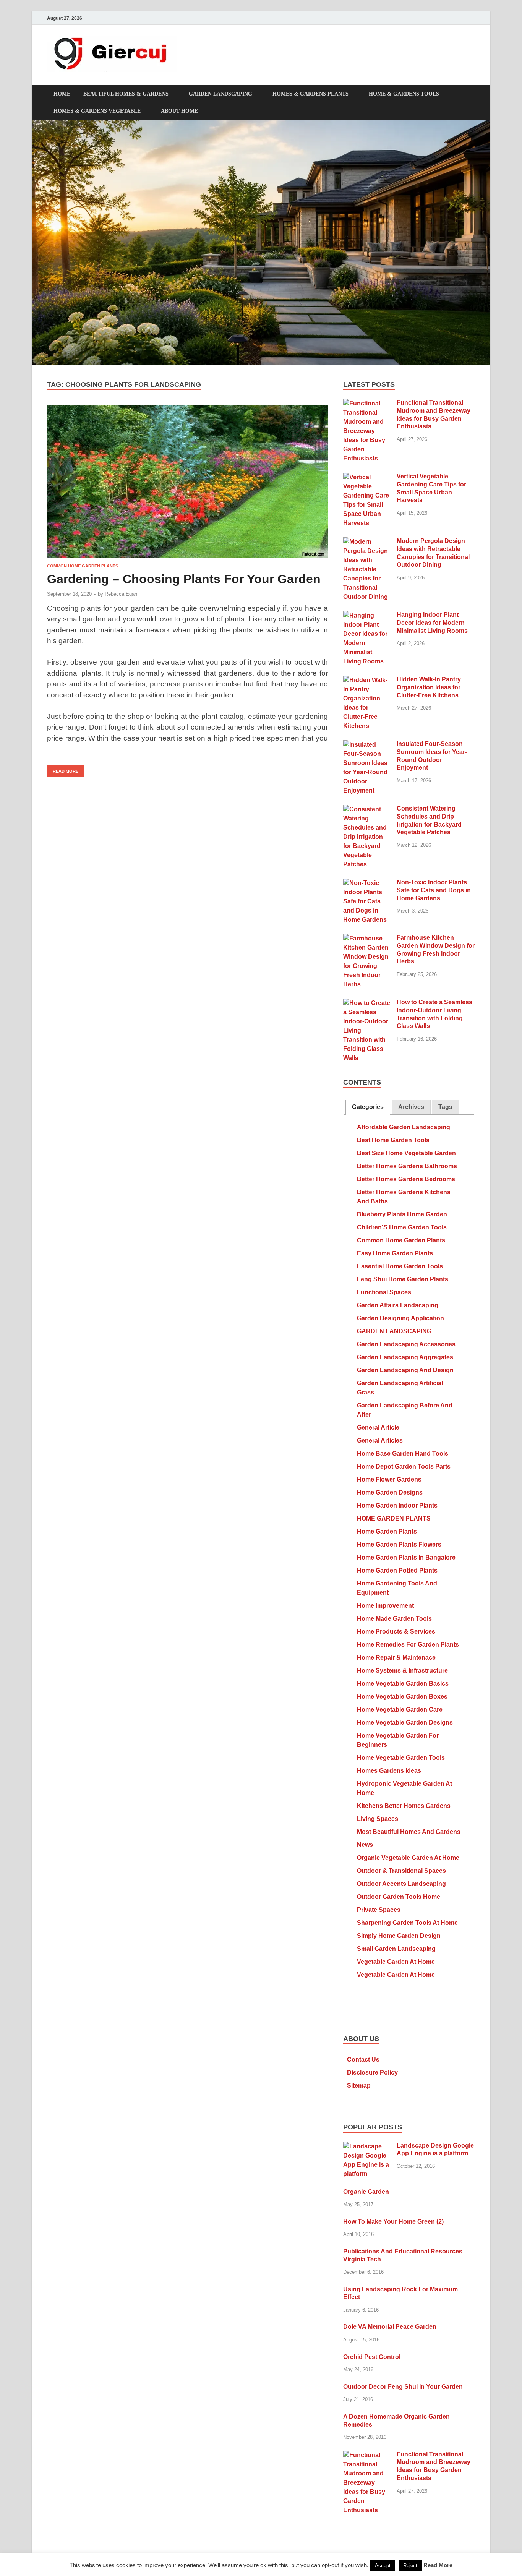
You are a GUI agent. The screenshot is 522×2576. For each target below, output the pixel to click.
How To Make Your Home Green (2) (393, 2222)
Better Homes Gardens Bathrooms (407, 1166)
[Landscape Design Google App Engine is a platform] (367, 2146)
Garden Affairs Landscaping (398, 1305)
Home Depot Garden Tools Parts (404, 1466)
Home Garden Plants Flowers (399, 1544)
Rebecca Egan (121, 594)
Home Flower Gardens (389, 1479)
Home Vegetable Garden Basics (403, 1684)
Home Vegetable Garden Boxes (402, 1697)
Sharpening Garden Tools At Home (407, 1923)
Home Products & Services (396, 1632)
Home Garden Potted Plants (397, 1570)
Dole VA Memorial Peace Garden (390, 2327)
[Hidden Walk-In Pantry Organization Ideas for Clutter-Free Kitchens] (367, 680)
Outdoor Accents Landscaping (401, 1884)
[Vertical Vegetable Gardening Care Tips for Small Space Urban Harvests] (367, 477)
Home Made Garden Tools (394, 1619)
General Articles (380, 1440)
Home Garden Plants (387, 1531)
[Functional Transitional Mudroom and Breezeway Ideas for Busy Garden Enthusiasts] (367, 403)
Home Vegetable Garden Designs (405, 1722)
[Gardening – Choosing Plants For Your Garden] (187, 481)
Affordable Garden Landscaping (404, 1127)
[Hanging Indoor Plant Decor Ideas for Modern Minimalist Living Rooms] (367, 615)
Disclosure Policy (372, 2073)
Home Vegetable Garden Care (400, 1709)
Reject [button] (410, 2565)
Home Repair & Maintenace (396, 1658)
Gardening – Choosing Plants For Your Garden (184, 579)
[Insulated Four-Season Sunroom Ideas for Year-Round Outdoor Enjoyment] (367, 745)
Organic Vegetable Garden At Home (408, 1858)
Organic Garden (366, 2192)
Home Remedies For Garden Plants (408, 1645)
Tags (445, 1107)
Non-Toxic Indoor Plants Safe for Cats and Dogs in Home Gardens (434, 890)
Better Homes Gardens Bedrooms (406, 1179)
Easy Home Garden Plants (395, 1253)
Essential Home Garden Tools (400, 1266)
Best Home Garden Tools (393, 1140)
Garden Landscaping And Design (405, 1370)
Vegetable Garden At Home (396, 1962)
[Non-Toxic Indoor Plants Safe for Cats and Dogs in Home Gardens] (367, 883)
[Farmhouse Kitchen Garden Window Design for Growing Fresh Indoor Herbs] (367, 938)
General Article (378, 1427)
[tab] (368, 1107)
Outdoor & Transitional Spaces (401, 1871)
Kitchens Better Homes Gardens (404, 1806)
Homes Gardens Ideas (389, 1771)
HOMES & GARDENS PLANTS (310, 94)
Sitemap (359, 2086)
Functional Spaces (384, 1292)
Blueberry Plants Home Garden (402, 1214)
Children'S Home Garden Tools (402, 1227)
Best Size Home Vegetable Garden (406, 1153)
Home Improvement (385, 1606)
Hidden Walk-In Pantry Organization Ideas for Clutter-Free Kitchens (429, 687)
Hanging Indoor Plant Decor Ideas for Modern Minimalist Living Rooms (432, 623)
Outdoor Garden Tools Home (399, 1897)
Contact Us (363, 2060)
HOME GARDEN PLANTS (394, 1518)
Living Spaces (378, 1819)
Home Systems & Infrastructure (402, 1671)
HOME (62, 94)
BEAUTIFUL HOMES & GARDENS (126, 94)
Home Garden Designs (390, 1492)
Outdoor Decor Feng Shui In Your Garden (403, 2387)
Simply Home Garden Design (399, 1936)
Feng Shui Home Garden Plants (403, 1279)
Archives (411, 1107)
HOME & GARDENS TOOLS (404, 94)
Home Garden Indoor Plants (397, 1505)
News (365, 1845)
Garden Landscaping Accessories (406, 1344)
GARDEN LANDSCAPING (220, 94)
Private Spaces (379, 1910)
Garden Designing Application (400, 1318)
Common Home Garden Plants (83, 566)
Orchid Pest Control (372, 2357)
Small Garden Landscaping (396, 1949)
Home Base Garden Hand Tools (403, 1453)
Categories (368, 1107)
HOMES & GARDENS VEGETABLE (97, 111)
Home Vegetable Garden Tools (401, 1758)
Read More (63, 769)
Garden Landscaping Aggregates (405, 1357)
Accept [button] (383, 2565)
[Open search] (471, 94)
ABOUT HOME (179, 111)
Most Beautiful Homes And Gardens (409, 1832)
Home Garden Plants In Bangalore (406, 1557)
